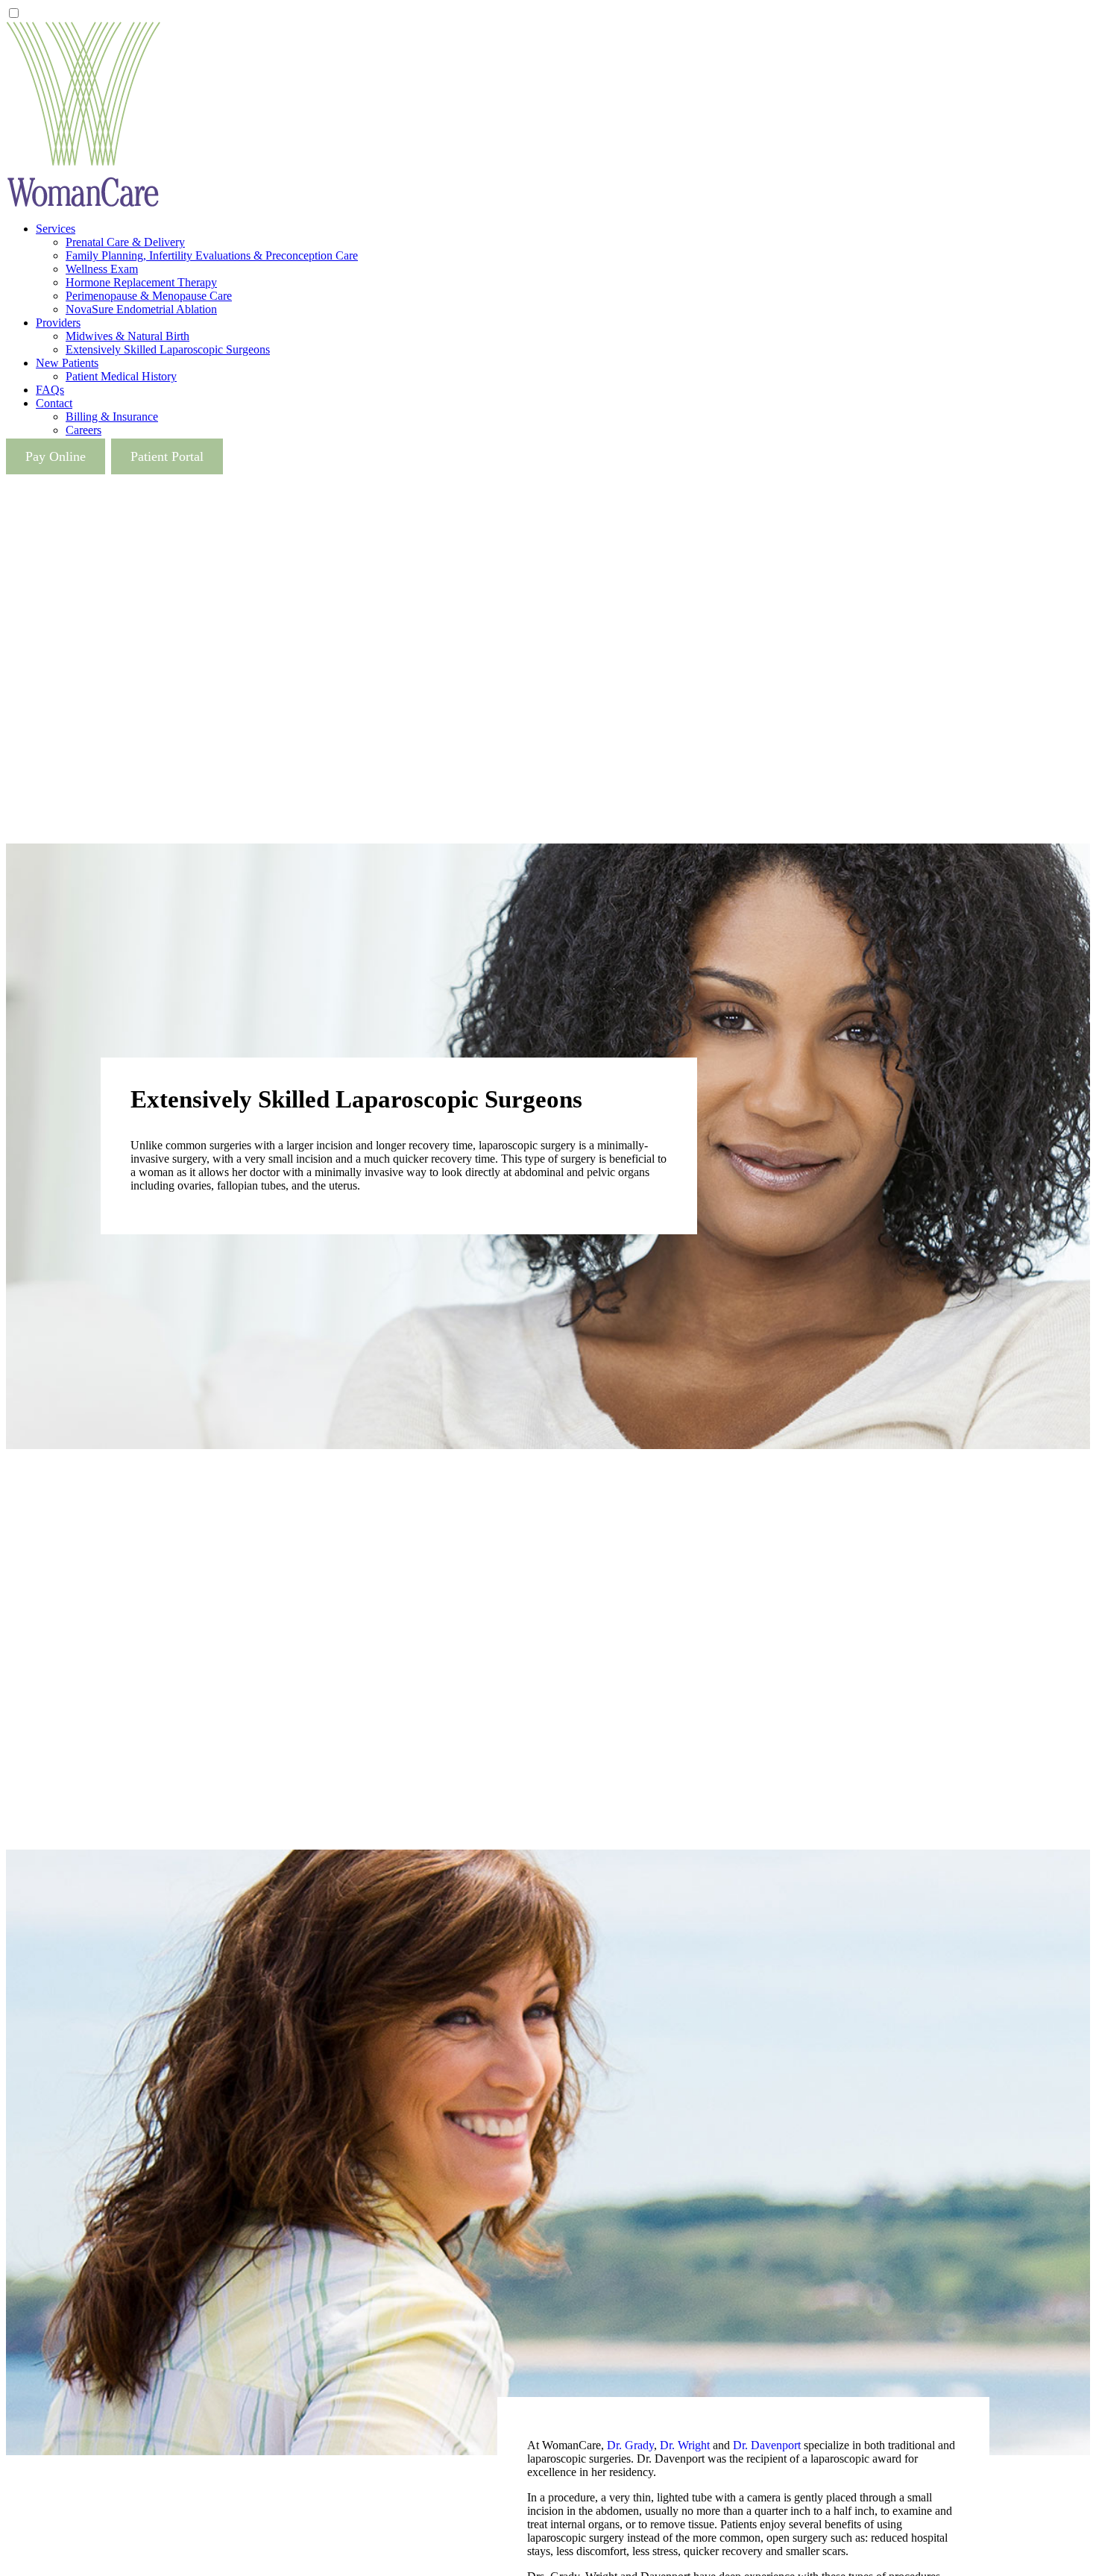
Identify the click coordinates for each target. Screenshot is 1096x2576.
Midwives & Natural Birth (127, 336)
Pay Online (56, 456)
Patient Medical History (121, 376)
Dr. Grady (630, 2445)
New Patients (67, 363)
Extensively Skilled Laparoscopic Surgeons (168, 349)
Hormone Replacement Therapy (141, 282)
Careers (84, 430)
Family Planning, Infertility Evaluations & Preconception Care (212, 255)
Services (56, 229)
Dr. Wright (685, 2445)
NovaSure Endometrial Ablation (141, 309)
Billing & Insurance (112, 417)
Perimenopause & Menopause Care (149, 296)
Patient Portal (167, 456)
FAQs (50, 390)
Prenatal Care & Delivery (125, 242)
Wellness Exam (102, 269)
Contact (54, 403)
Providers (58, 323)
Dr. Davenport (767, 2445)
